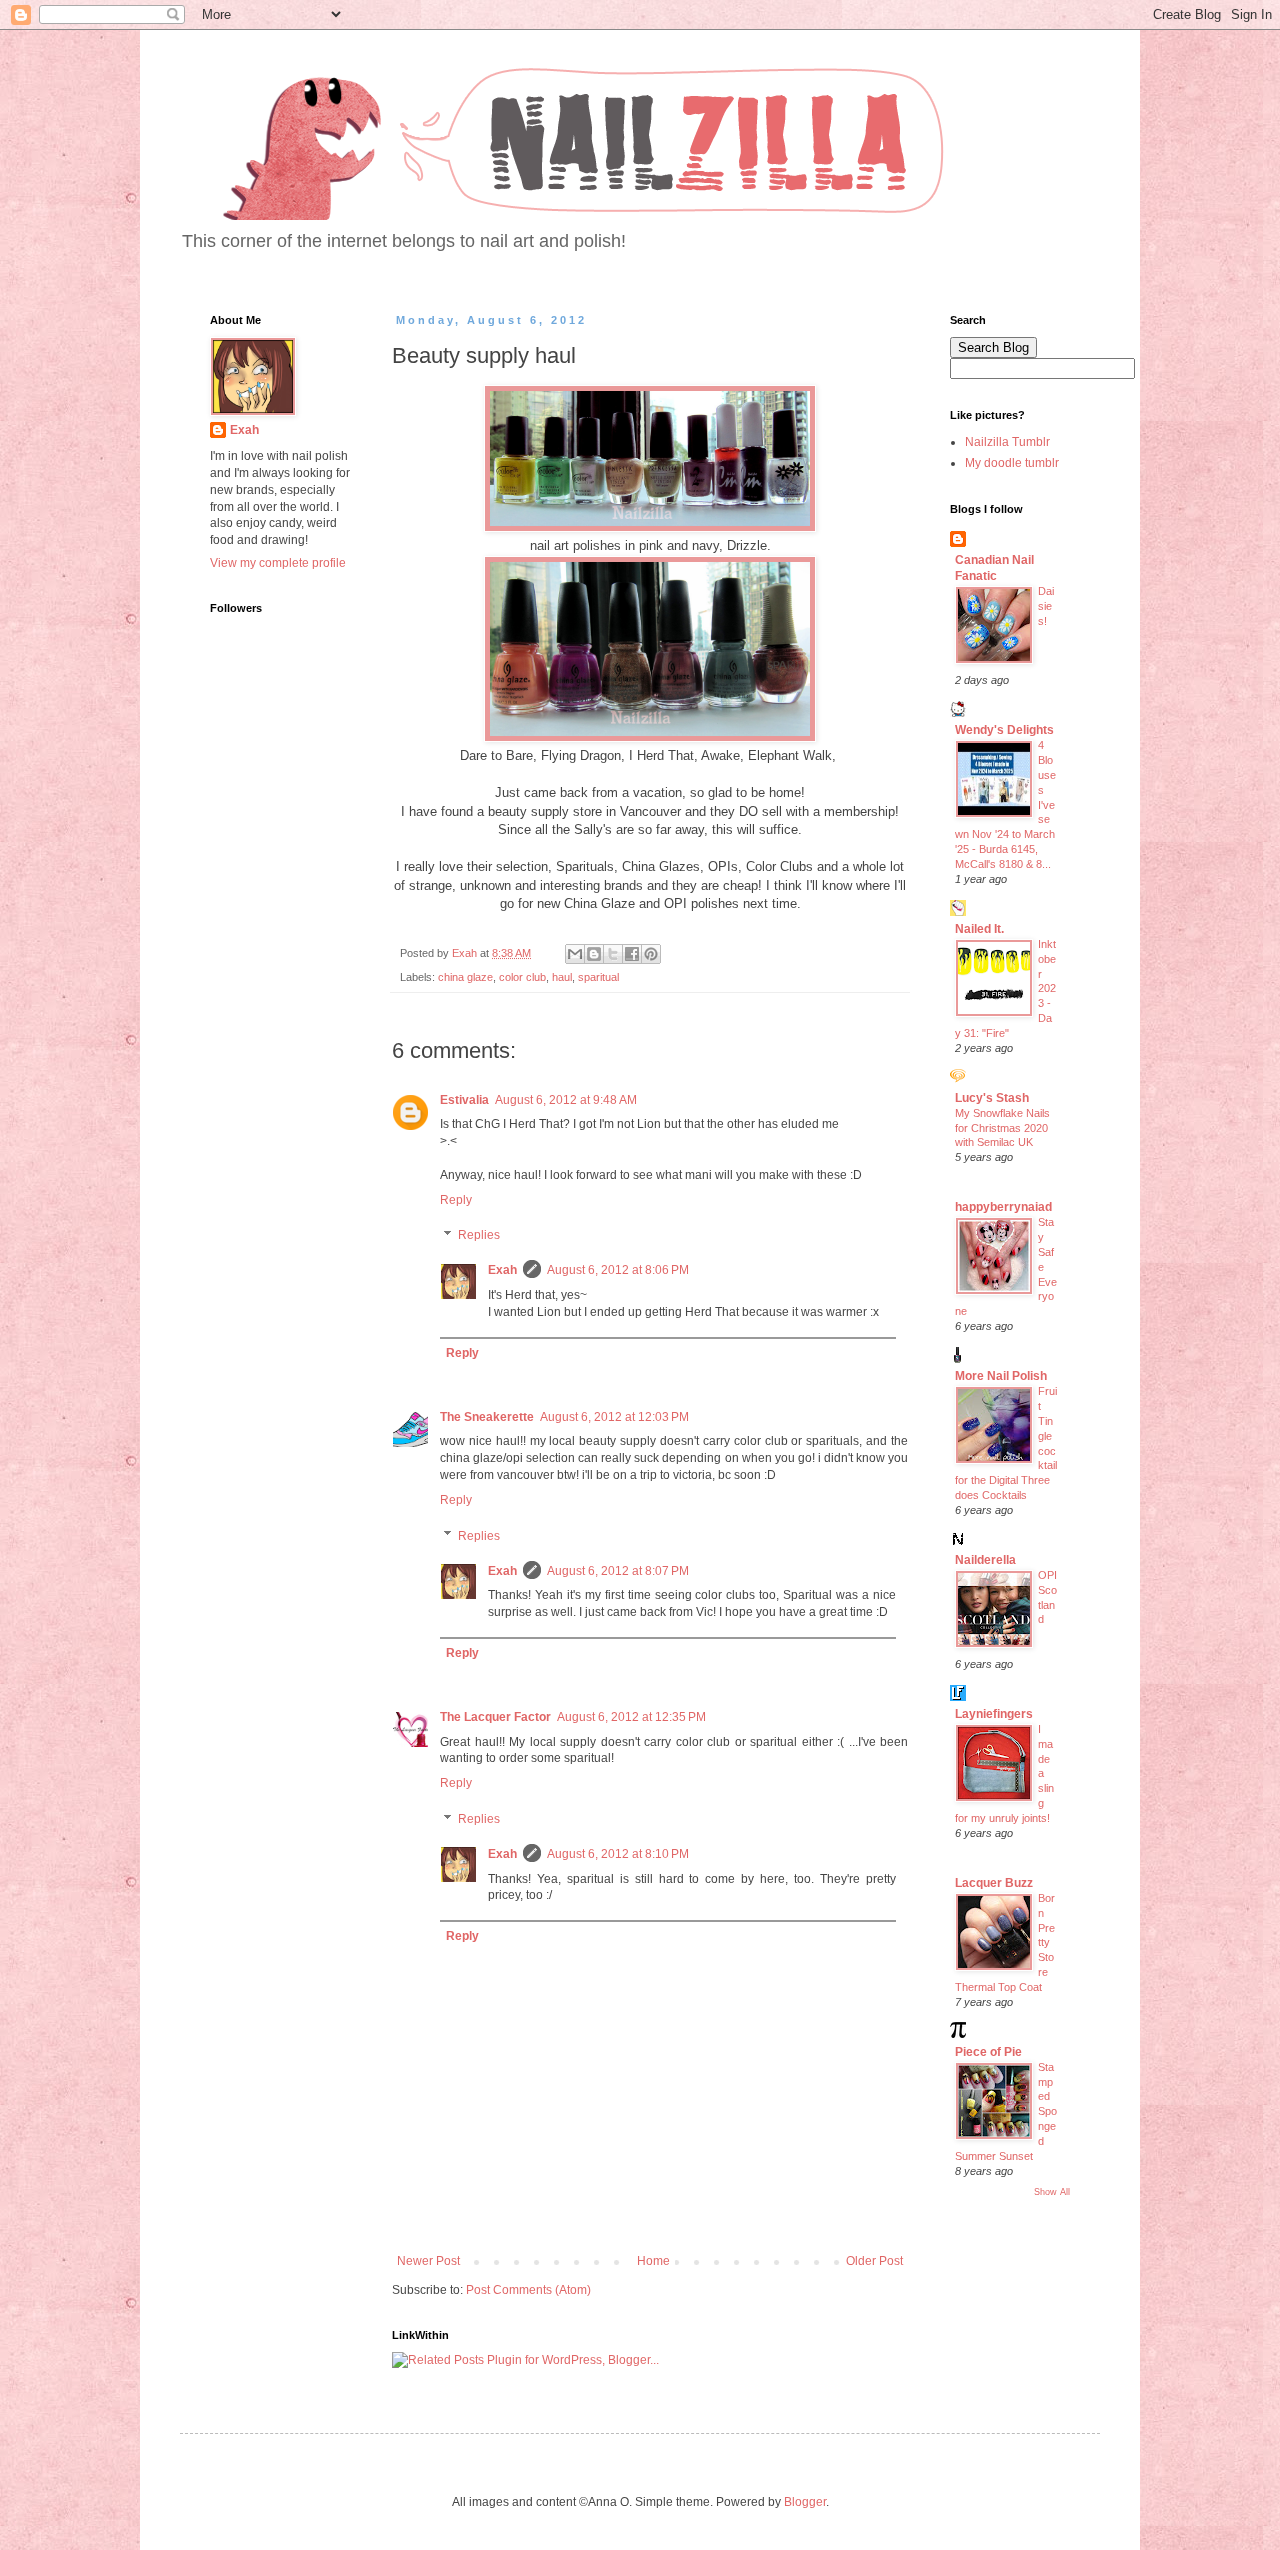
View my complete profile (278, 563)
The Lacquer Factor (495, 1717)
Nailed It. (979, 929)
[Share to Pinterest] (651, 954)
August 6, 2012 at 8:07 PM (618, 1571)
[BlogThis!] (594, 954)
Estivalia (464, 1100)
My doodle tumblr (1012, 463)
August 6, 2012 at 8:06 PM (618, 1270)
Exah (502, 1270)
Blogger (805, 2502)
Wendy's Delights (1004, 730)
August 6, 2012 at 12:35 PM (631, 1717)
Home (653, 2261)
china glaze (465, 977)
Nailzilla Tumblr (1007, 442)
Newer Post (428, 2261)
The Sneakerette (487, 1417)
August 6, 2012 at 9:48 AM (566, 1100)
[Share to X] (613, 954)
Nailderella (985, 1560)
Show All (1052, 2192)
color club (522, 977)
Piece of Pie (988, 2052)
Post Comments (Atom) (528, 2290)
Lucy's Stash (992, 1098)
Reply (456, 1200)
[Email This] (575, 954)
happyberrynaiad (1003, 1207)
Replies (479, 1236)
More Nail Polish (1001, 1376)
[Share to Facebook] (632, 954)
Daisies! (1046, 606)
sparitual (598, 977)
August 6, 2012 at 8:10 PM (618, 1854)
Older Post (874, 2261)
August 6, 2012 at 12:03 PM (614, 1417)
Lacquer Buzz (994, 1883)
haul (562, 977)
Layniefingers (994, 1714)
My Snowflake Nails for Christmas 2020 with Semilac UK (1002, 1128)
